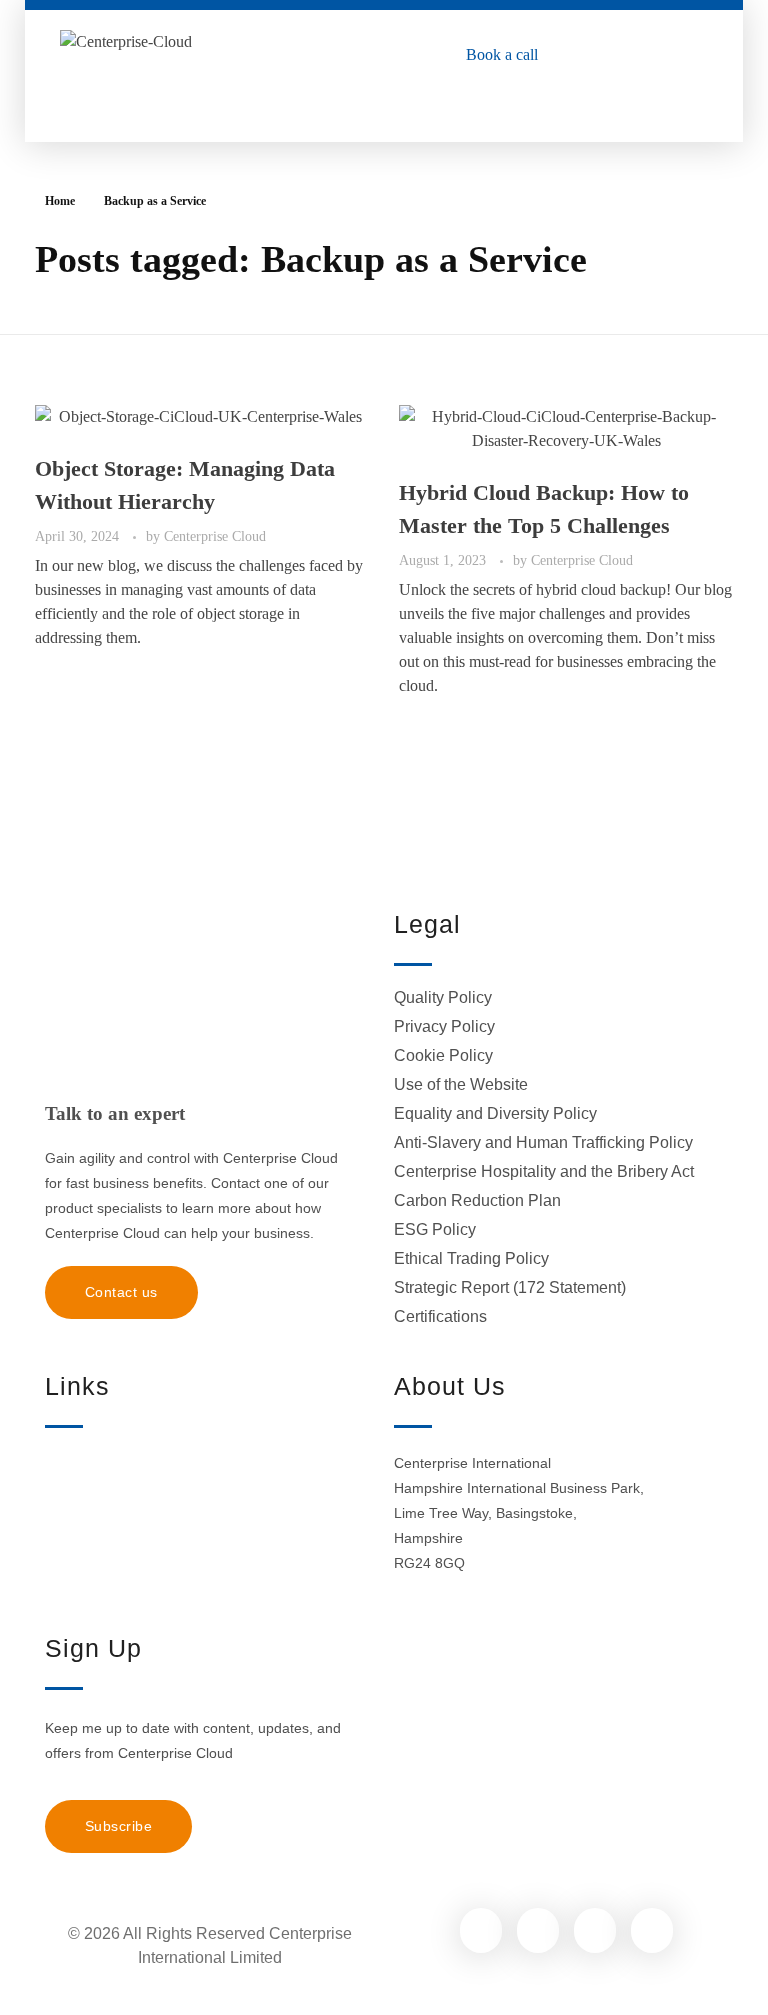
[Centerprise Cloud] (143, 60)
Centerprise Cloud (215, 536)
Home (60, 201)
